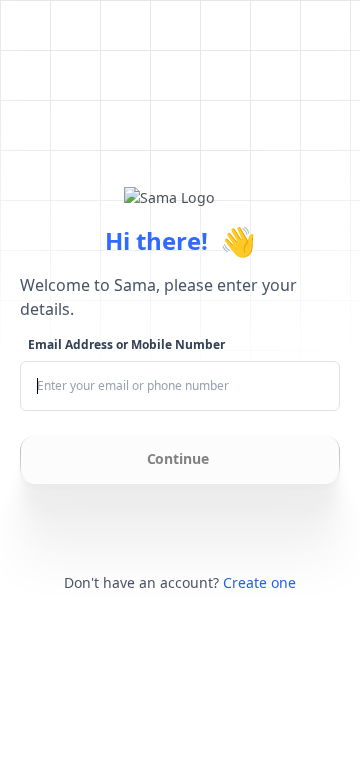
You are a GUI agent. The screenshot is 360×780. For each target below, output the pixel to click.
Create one (259, 582)
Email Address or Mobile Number (126, 345)
